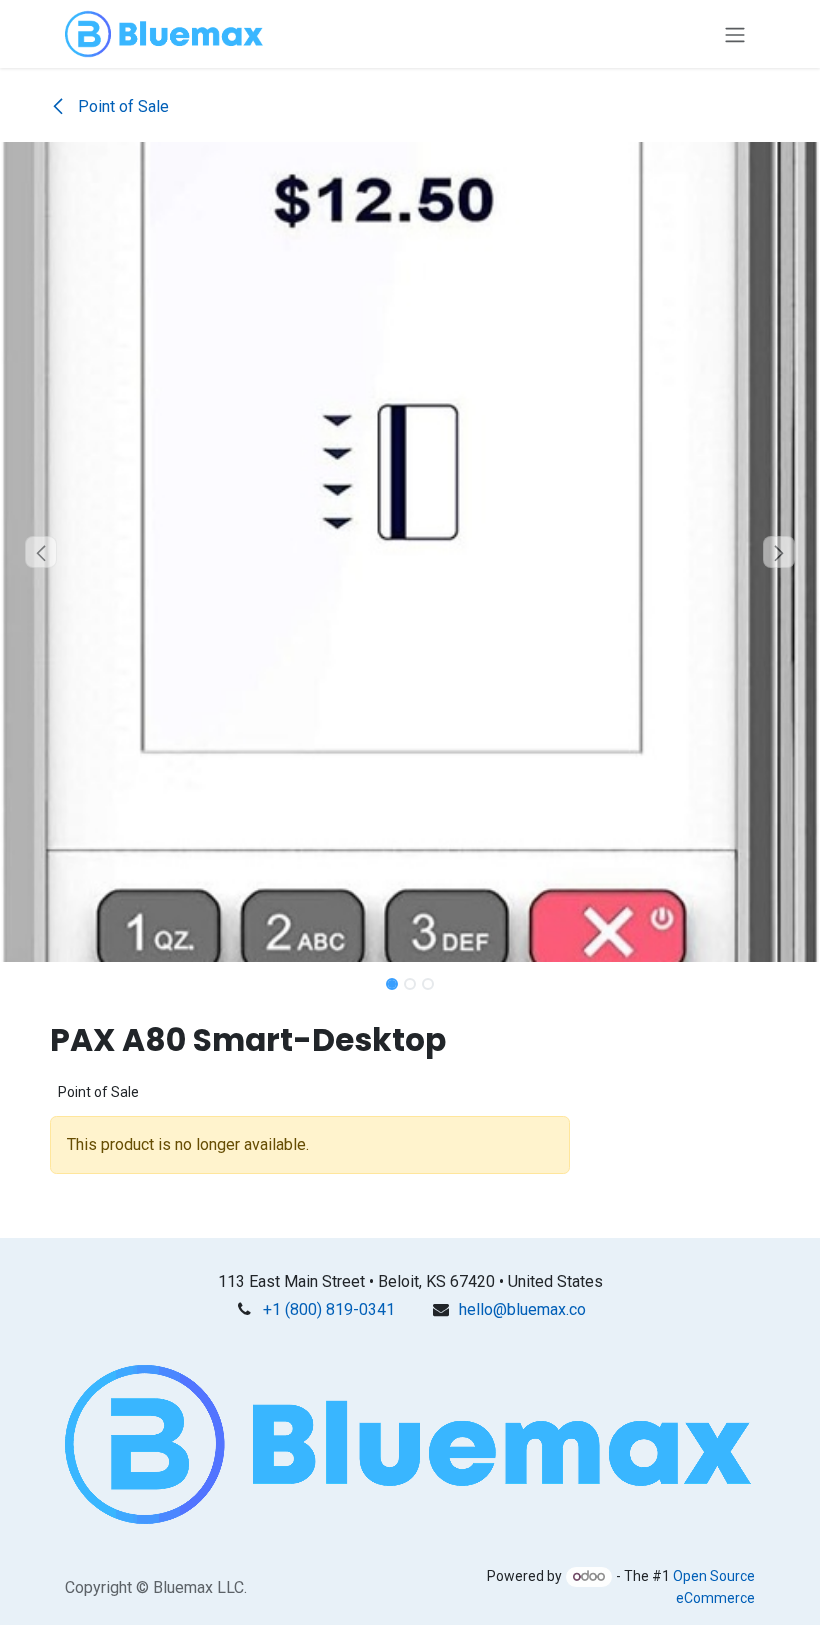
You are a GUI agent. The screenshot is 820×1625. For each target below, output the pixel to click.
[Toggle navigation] (735, 34)
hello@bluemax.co (522, 1309)
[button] (41, 552)
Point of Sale (121, 106)
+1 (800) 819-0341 (329, 1309)
